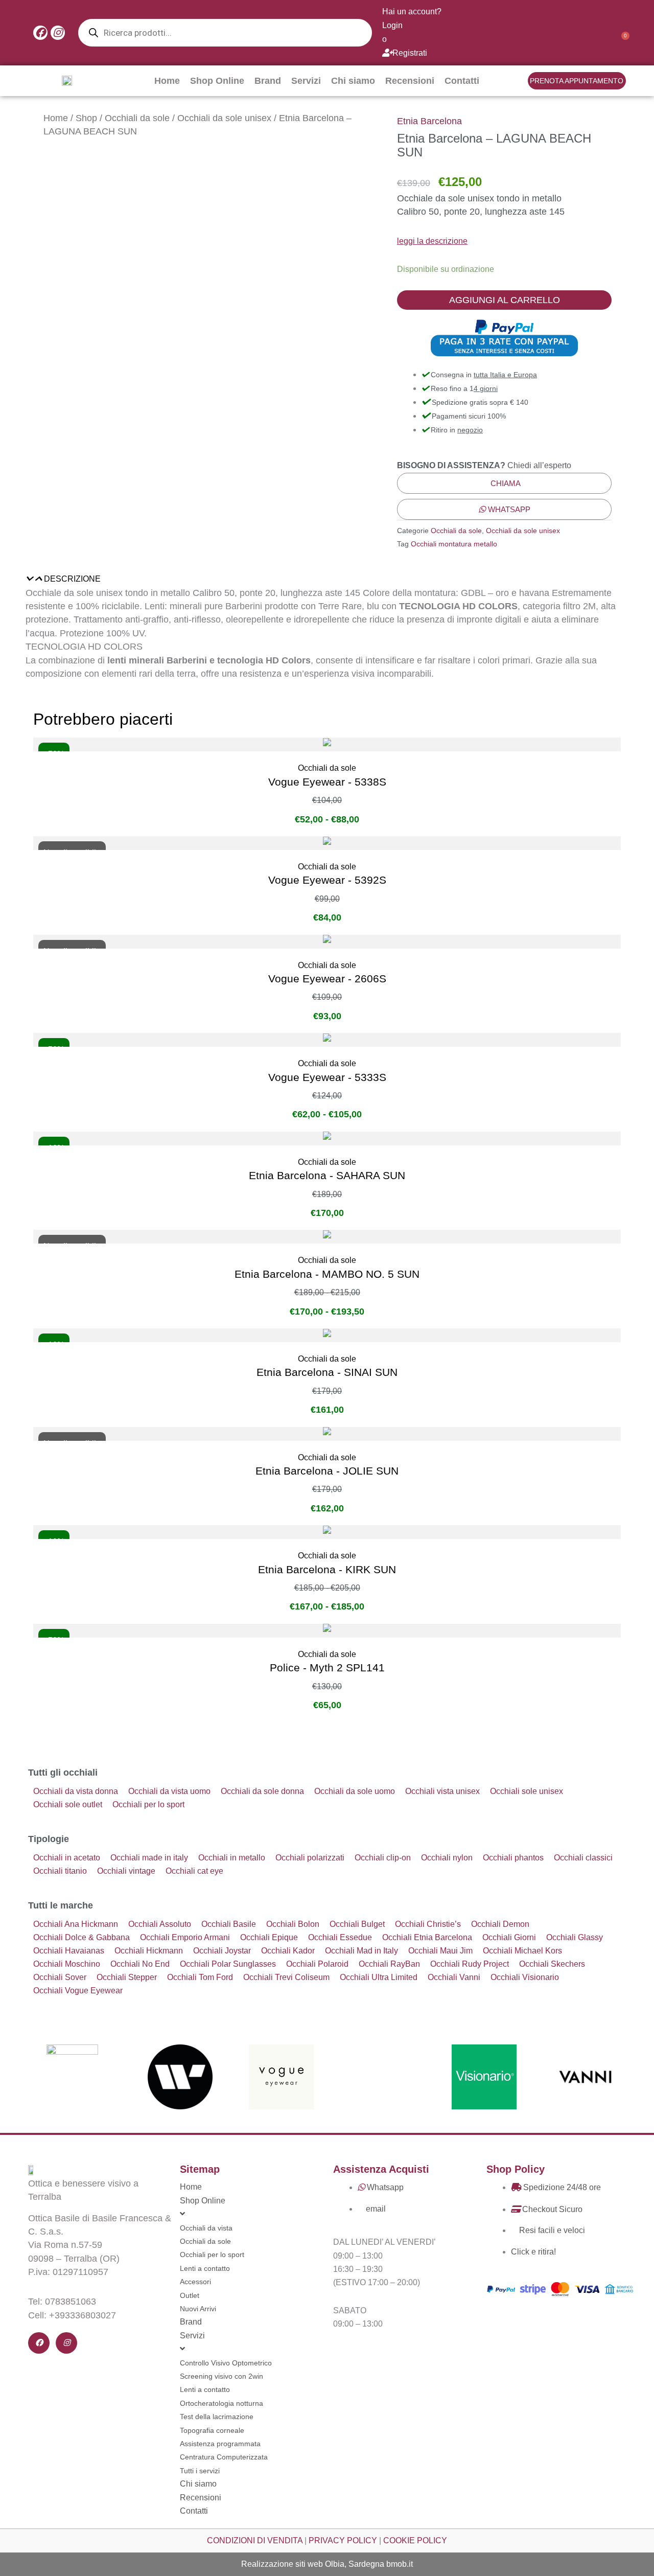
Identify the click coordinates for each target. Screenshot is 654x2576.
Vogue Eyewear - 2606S (327, 979)
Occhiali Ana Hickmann (76, 1924)
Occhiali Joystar (222, 1951)
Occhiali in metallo (232, 1858)
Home (167, 81)
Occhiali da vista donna (76, 1791)
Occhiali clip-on (383, 1858)
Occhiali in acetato (67, 1858)
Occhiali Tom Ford (200, 1977)
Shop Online (217, 81)
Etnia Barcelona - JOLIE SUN (327, 1471)
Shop (86, 118)
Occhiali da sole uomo (355, 1791)
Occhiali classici (583, 1858)
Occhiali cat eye (194, 1871)
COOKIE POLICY (415, 2540)
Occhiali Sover (60, 1977)
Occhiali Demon (500, 1924)
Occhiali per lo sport (148, 1804)
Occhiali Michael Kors (522, 1951)
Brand (268, 81)
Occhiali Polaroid (317, 1964)
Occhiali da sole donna (262, 1791)
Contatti (462, 81)
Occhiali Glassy (575, 1937)
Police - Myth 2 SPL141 (327, 1667)
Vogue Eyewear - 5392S (327, 880)
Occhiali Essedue (340, 1937)
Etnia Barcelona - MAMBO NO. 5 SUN (327, 1274)
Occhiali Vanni (454, 1977)
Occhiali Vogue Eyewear (78, 1991)
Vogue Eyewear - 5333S (327, 1077)
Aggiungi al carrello (505, 300)
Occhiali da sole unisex (224, 118)
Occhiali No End (140, 1964)
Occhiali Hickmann (149, 1951)
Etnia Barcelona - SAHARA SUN (327, 1175)
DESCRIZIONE (72, 579)
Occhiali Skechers (552, 1964)
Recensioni (410, 81)
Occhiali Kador (288, 1951)
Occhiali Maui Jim (440, 1951)
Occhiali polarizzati (310, 1858)
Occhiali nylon (447, 1858)
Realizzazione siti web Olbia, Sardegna (313, 2564)
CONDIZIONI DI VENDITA (255, 2540)
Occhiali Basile (229, 1924)
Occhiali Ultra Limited (379, 1977)
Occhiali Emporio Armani (185, 1937)
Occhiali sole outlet (68, 1804)
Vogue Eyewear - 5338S (327, 782)
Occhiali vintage (126, 1871)
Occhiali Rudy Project (470, 1964)
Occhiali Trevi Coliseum (286, 1977)
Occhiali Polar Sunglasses (228, 1964)
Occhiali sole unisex (527, 1791)
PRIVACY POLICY (343, 2540)
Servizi (306, 81)
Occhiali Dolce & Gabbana (81, 1937)
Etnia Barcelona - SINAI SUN (327, 1372)
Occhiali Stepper (127, 1977)
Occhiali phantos (513, 1858)
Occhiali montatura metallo (454, 544)
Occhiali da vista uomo (169, 1791)
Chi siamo (353, 81)
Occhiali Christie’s (428, 1924)
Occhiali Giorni (509, 1937)
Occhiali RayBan (389, 1964)
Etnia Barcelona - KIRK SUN (327, 1569)
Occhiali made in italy (149, 1858)
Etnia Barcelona (429, 121)
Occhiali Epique (269, 1937)
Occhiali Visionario (525, 1977)
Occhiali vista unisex (442, 1791)
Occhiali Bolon (293, 1924)
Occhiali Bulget (357, 1924)
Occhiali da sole (137, 118)
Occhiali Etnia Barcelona (427, 1937)
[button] (327, 579)
